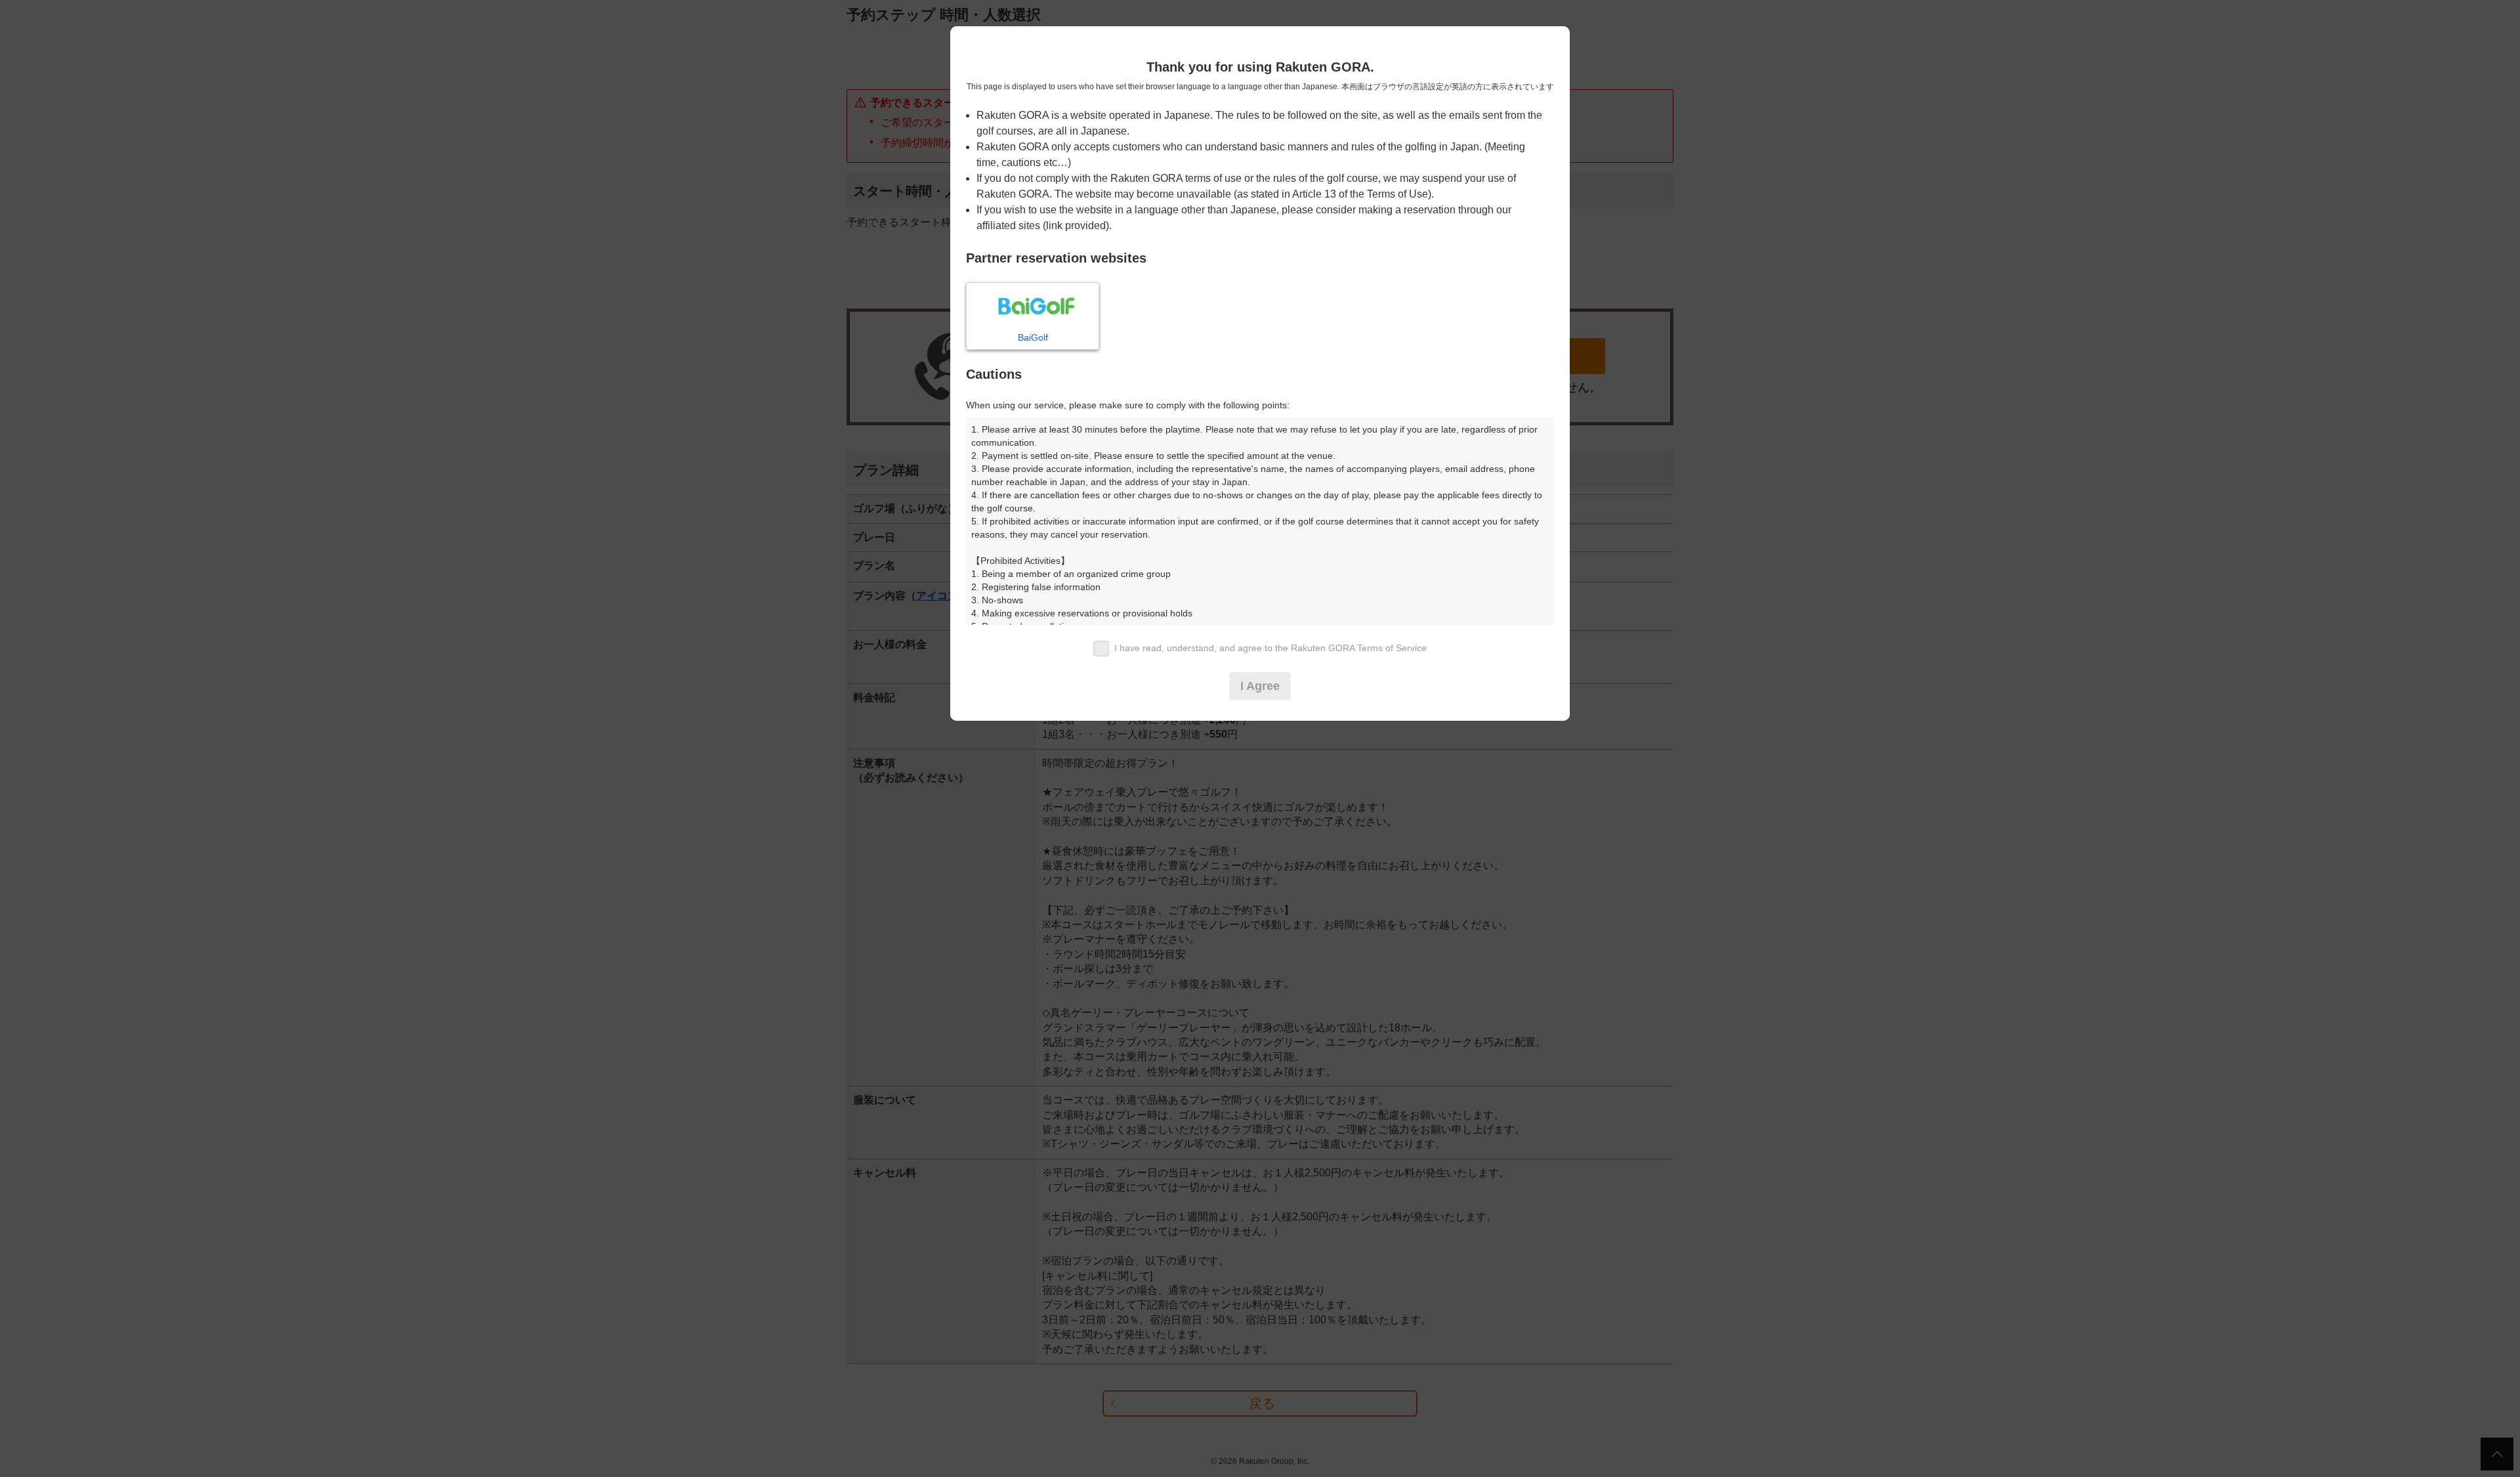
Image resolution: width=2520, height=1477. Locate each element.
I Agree (1260, 686)
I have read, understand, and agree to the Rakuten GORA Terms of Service (1270, 648)
